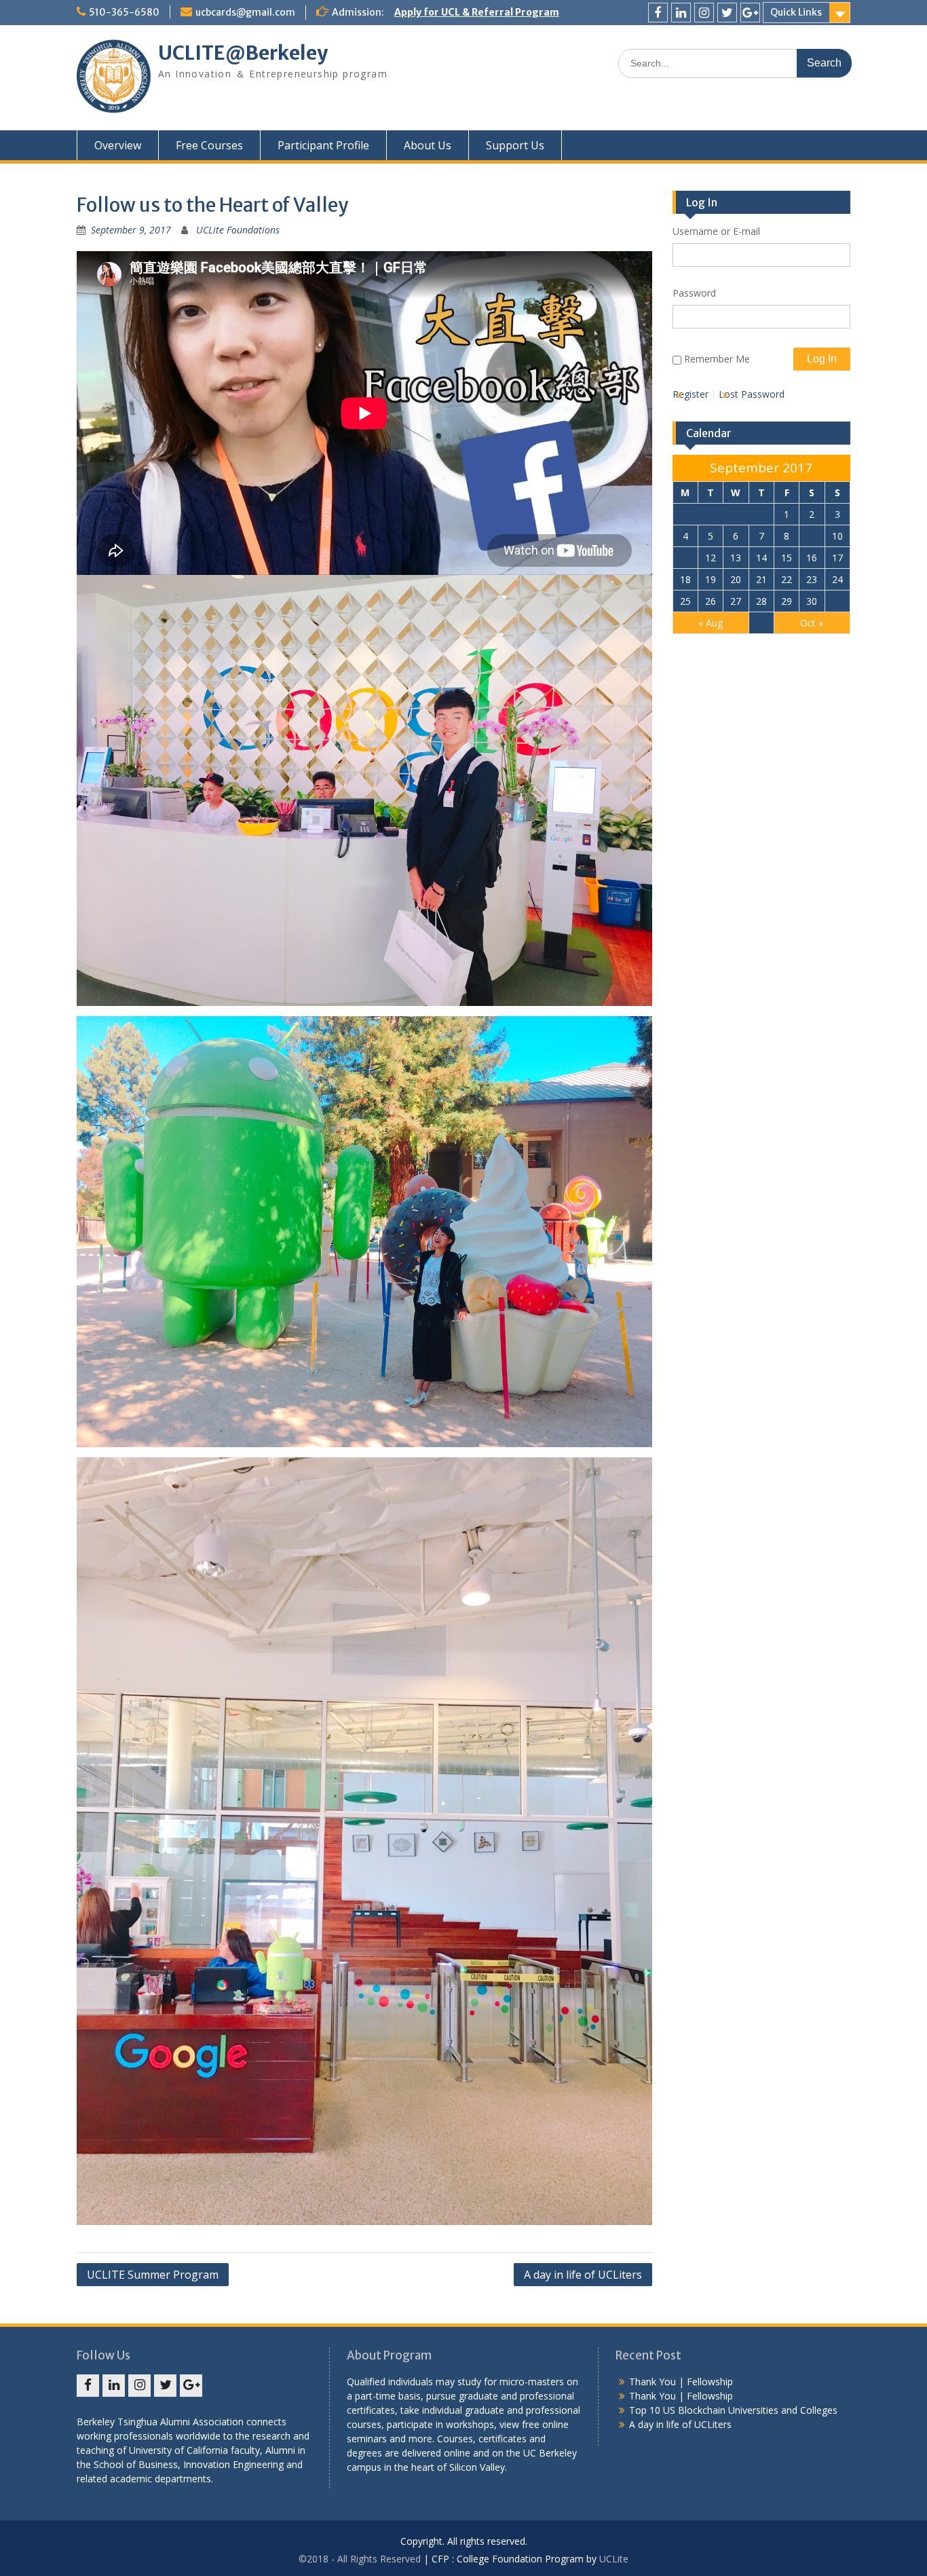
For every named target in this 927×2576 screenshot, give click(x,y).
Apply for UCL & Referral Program (477, 12)
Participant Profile (323, 145)
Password (694, 293)
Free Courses (209, 145)
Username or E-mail (716, 231)
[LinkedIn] (681, 13)
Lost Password (752, 394)
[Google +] (750, 13)
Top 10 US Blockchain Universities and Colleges (733, 2410)
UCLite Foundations (238, 230)
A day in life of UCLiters (583, 2275)
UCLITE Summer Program (153, 2275)
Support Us (515, 145)
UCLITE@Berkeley (243, 53)
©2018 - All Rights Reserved (360, 2559)
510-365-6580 (124, 12)
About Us (428, 145)
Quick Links (796, 12)
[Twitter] (727, 13)
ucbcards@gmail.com (245, 12)
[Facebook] (658, 13)
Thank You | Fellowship (681, 2382)
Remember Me (717, 359)
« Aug (711, 623)
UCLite (614, 2559)
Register (690, 394)
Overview (118, 145)
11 (685, 558)
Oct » (812, 623)
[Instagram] (704, 13)
